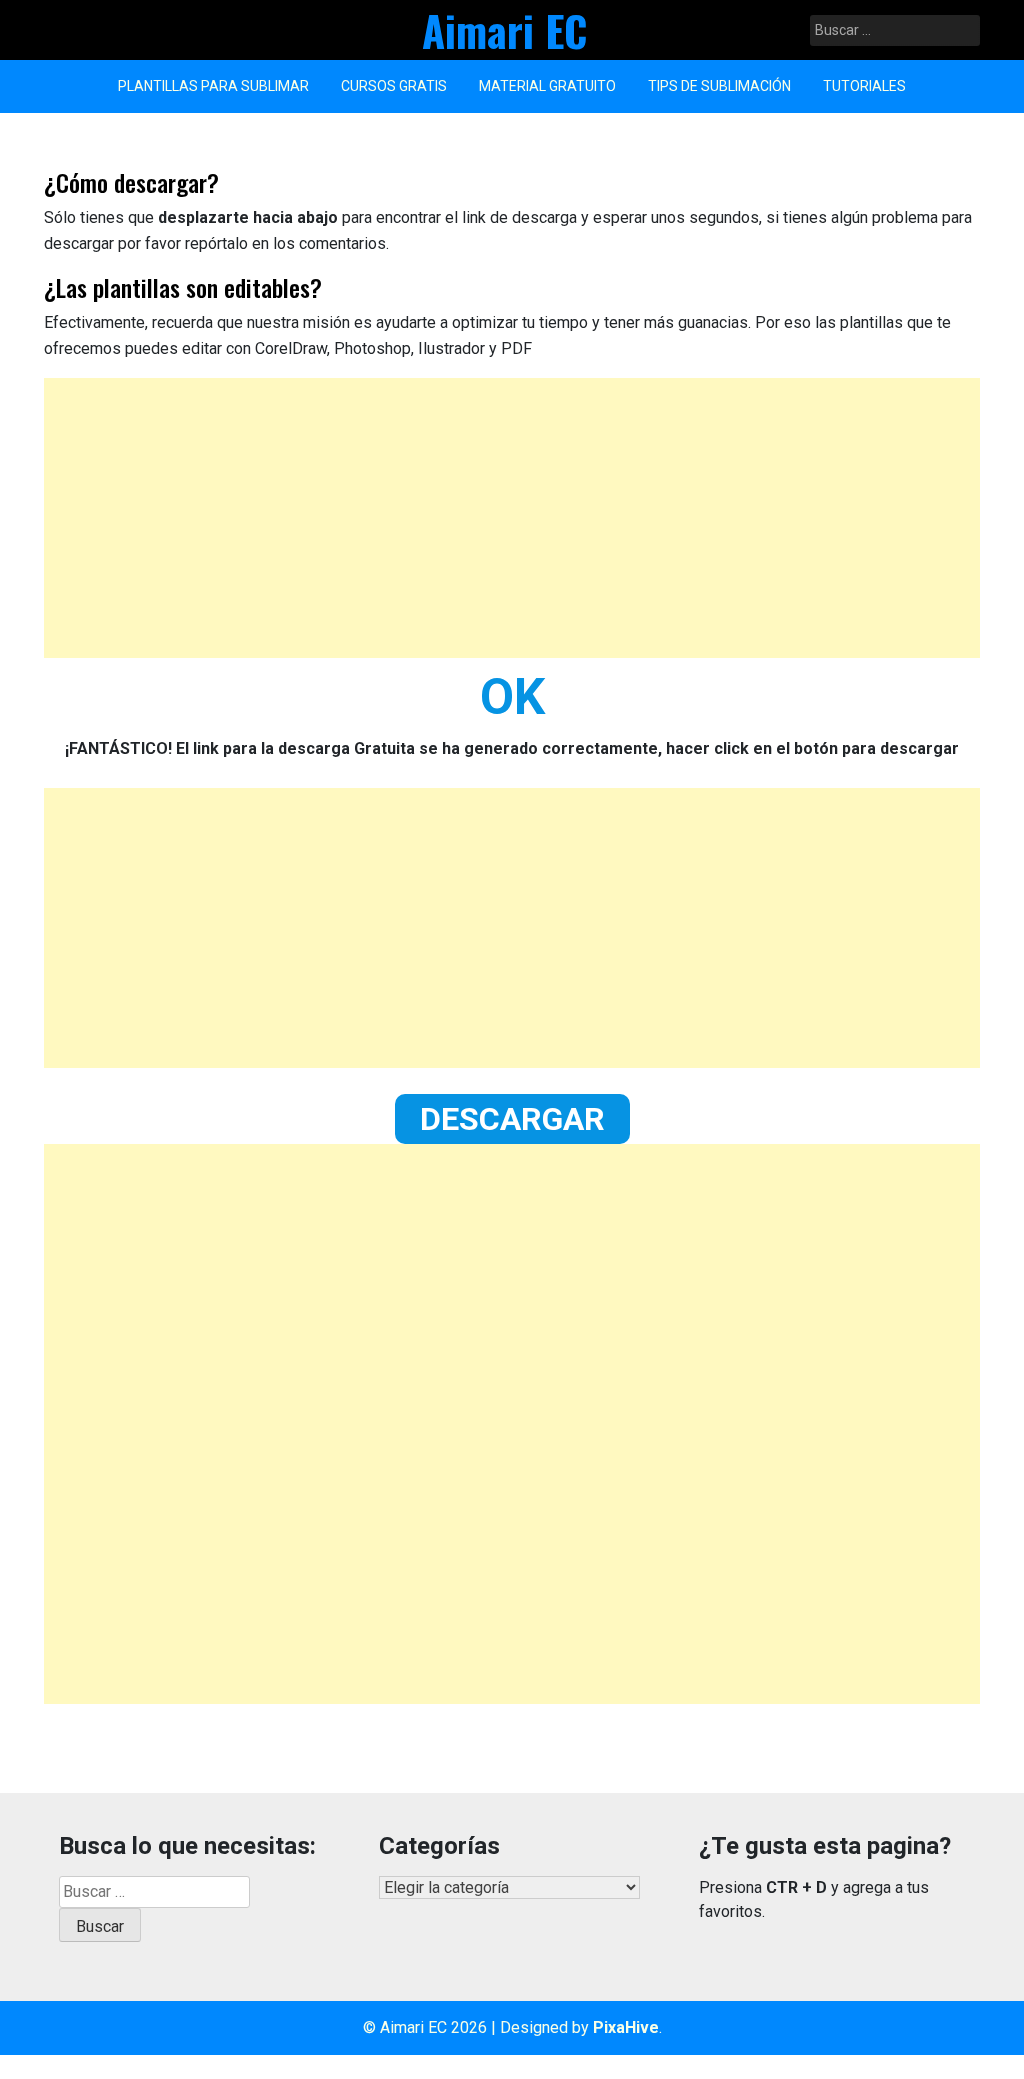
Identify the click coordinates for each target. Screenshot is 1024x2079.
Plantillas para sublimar (213, 86)
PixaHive (626, 2027)
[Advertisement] (512, 518)
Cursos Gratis (394, 86)
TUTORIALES (864, 86)
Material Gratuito (547, 86)
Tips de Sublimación (719, 86)
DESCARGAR (512, 1119)
